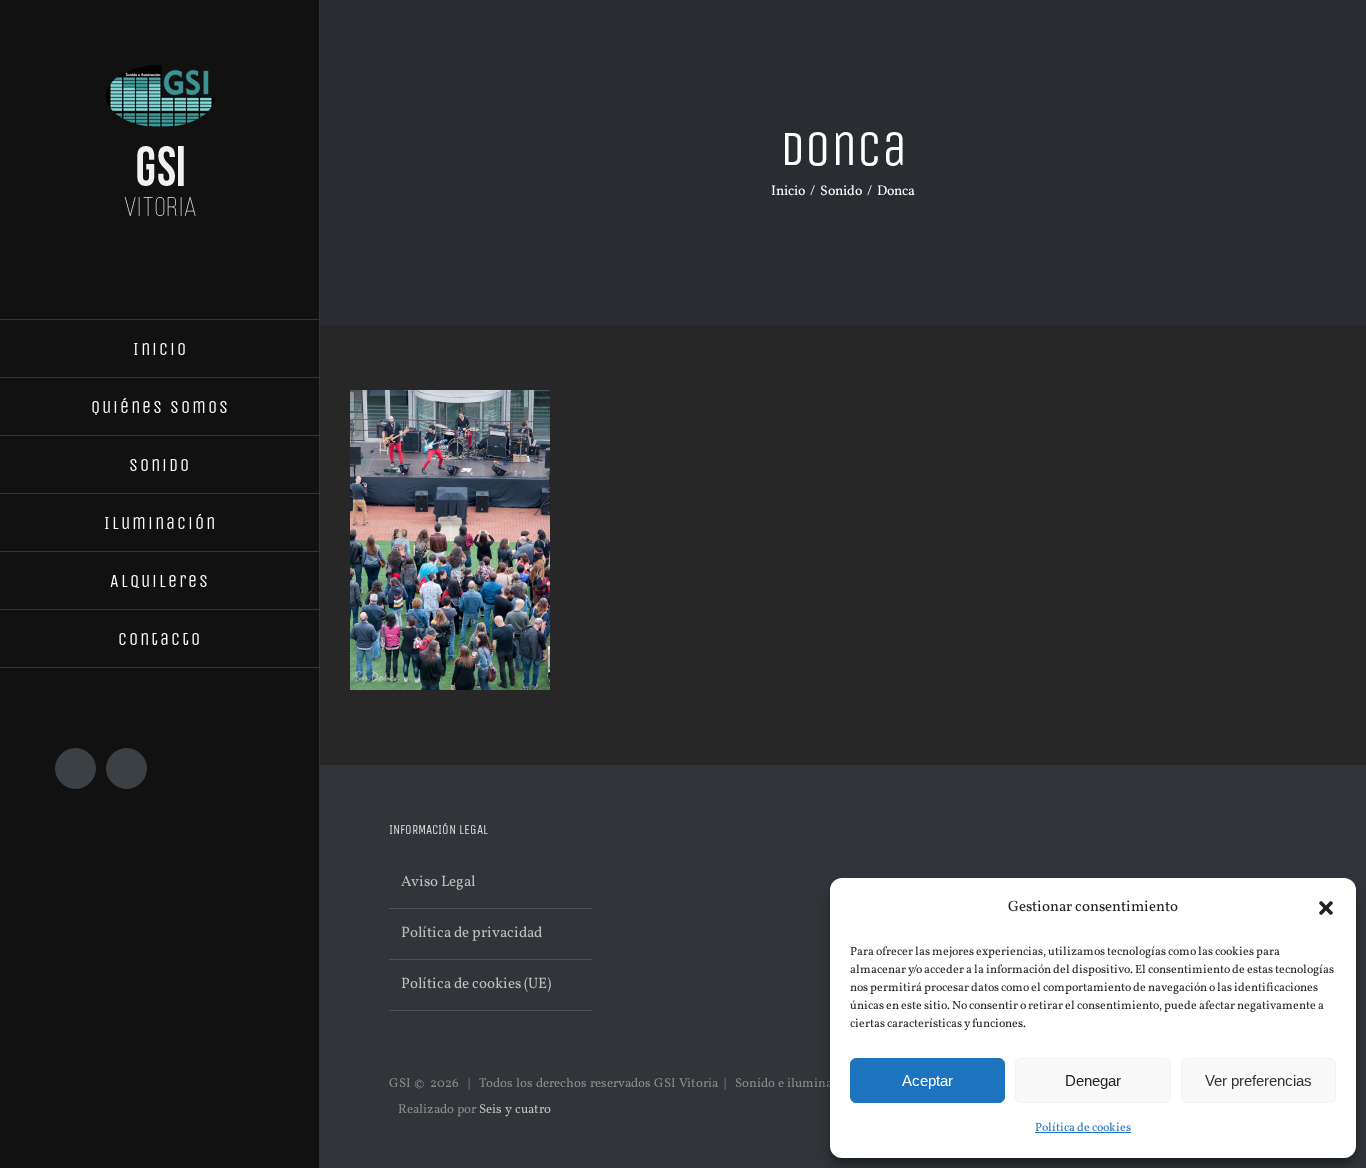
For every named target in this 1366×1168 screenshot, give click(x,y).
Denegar (1093, 1080)
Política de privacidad (471, 933)
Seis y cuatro (515, 1110)
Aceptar (927, 1080)
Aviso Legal (438, 882)
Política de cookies (1083, 1128)
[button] (1326, 908)
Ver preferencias (1258, 1080)
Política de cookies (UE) (476, 984)
